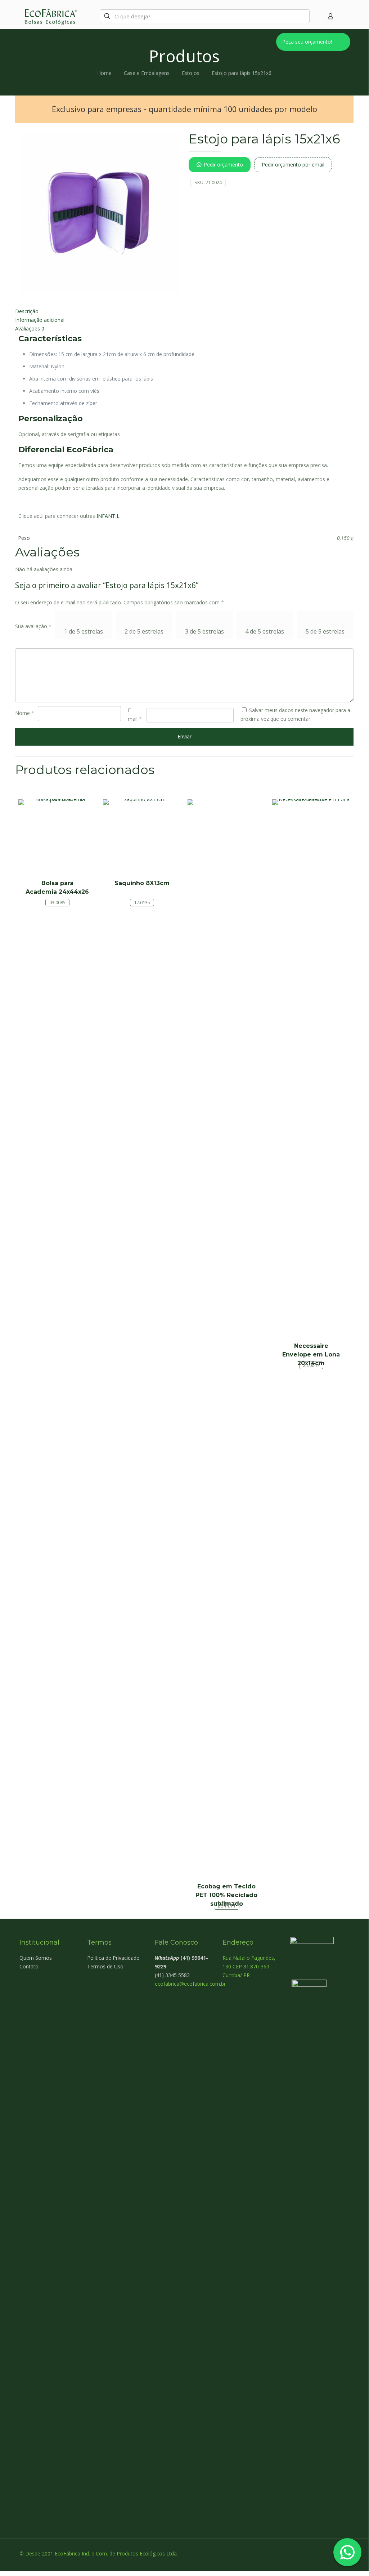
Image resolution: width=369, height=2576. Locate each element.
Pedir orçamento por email (293, 165)
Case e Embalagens (147, 73)
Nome (25, 713)
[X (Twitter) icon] (324, 2553)
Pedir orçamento (223, 165)
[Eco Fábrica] (50, 16)
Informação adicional (40, 320)
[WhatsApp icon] (309, 2553)
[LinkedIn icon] (332, 2553)
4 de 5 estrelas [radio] (265, 631)
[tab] (184, 311)
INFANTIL (108, 516)
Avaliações (30, 328)
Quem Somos (36, 1958)
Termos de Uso (105, 1966)
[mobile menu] (343, 16)
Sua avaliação (33, 626)
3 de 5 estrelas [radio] (204, 631)
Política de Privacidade (113, 1958)
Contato (29, 1966)
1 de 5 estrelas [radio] (84, 631)
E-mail (135, 714)
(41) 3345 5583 (172, 1975)
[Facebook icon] (317, 2553)
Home (104, 73)
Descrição (27, 311)
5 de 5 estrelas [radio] (325, 631)
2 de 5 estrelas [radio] (144, 631)
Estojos (191, 73)
